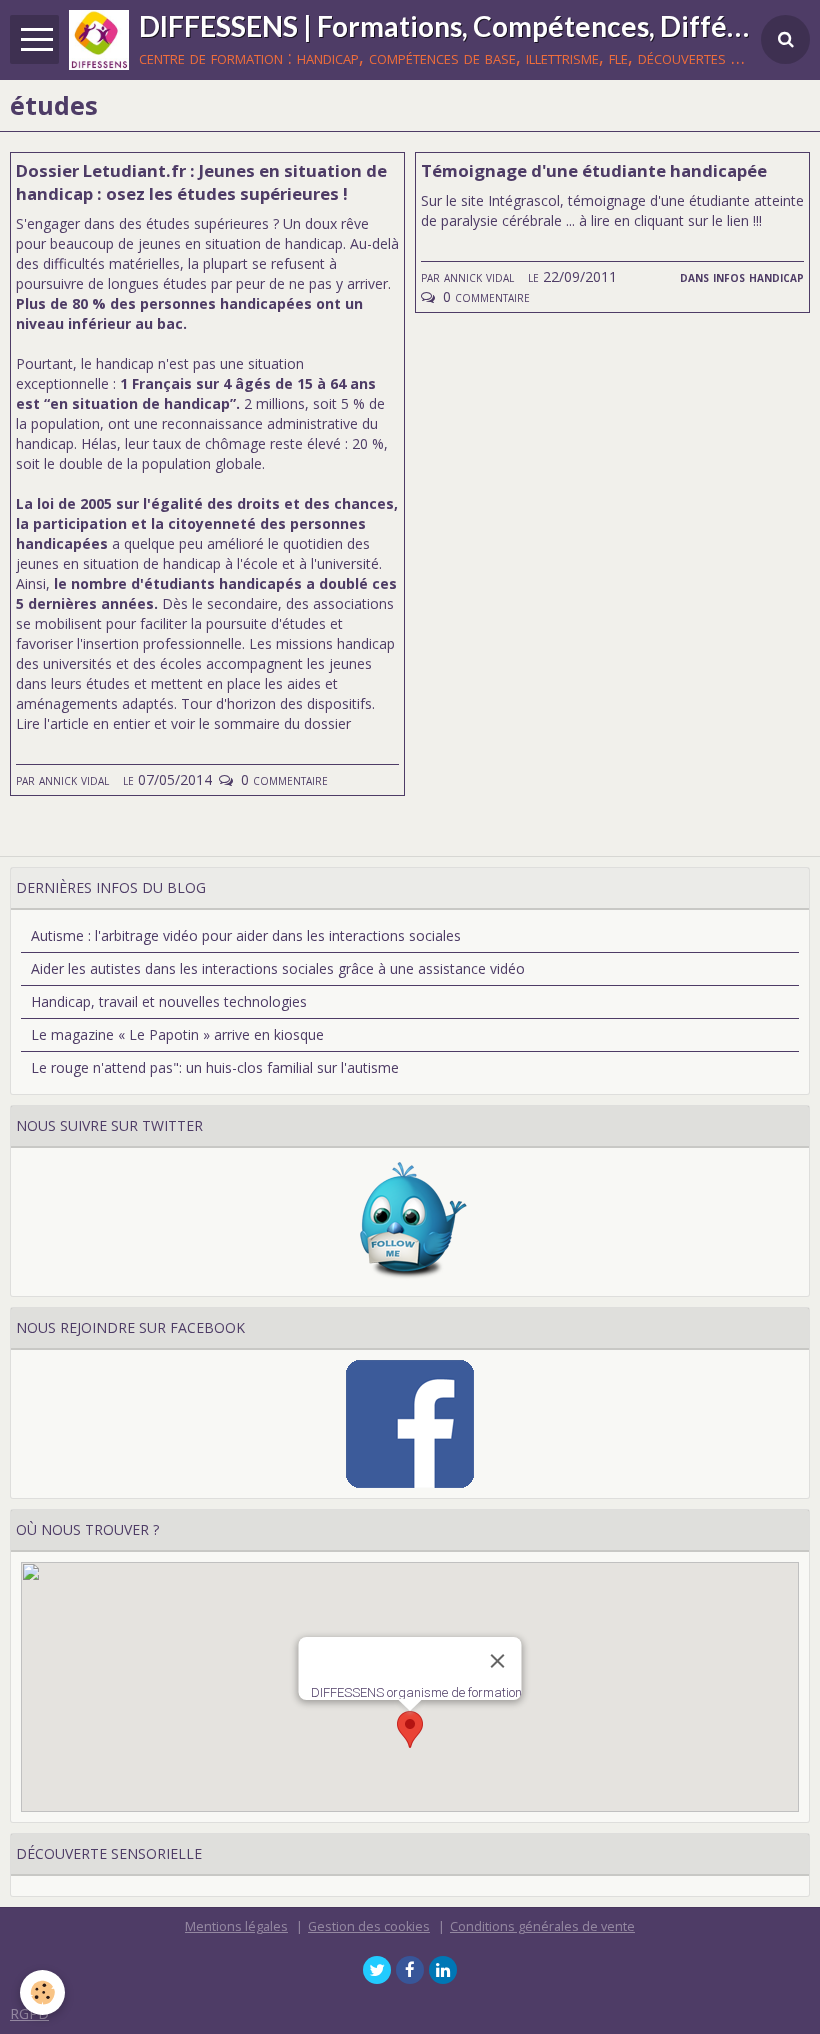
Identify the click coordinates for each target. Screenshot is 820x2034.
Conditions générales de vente (542, 1926)
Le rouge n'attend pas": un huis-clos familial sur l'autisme (215, 1067)
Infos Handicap (758, 276)
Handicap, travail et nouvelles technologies (169, 1001)
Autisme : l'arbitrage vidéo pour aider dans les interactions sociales (246, 935)
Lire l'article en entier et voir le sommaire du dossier (183, 723)
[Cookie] (42, 1992)
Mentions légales (236, 1926)
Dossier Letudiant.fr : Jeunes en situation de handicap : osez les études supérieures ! (201, 182)
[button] (410, 1729)
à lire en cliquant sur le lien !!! (668, 220)
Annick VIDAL (74, 779)
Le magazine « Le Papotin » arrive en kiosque (177, 1034)
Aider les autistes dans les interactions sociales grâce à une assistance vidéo (278, 968)
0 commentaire (284, 779)
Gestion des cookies (369, 1926)
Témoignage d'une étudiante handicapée (594, 170)
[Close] (498, 1661)
